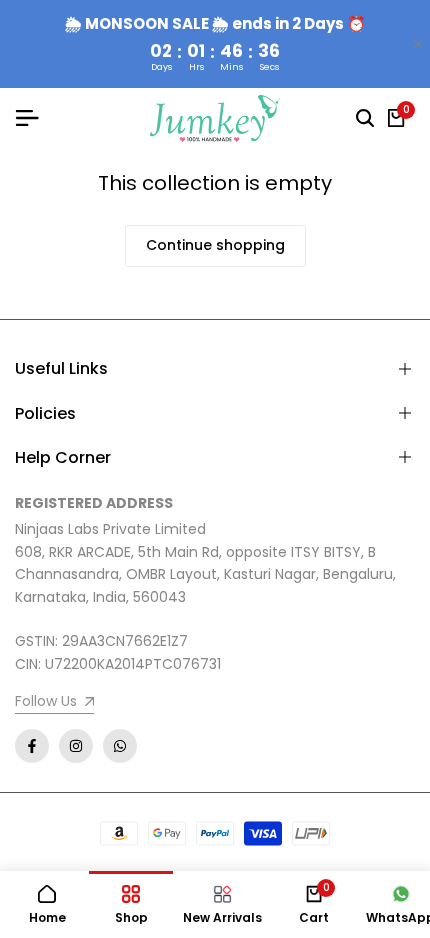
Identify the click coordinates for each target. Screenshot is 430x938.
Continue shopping (215, 245)
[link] (54, 703)
